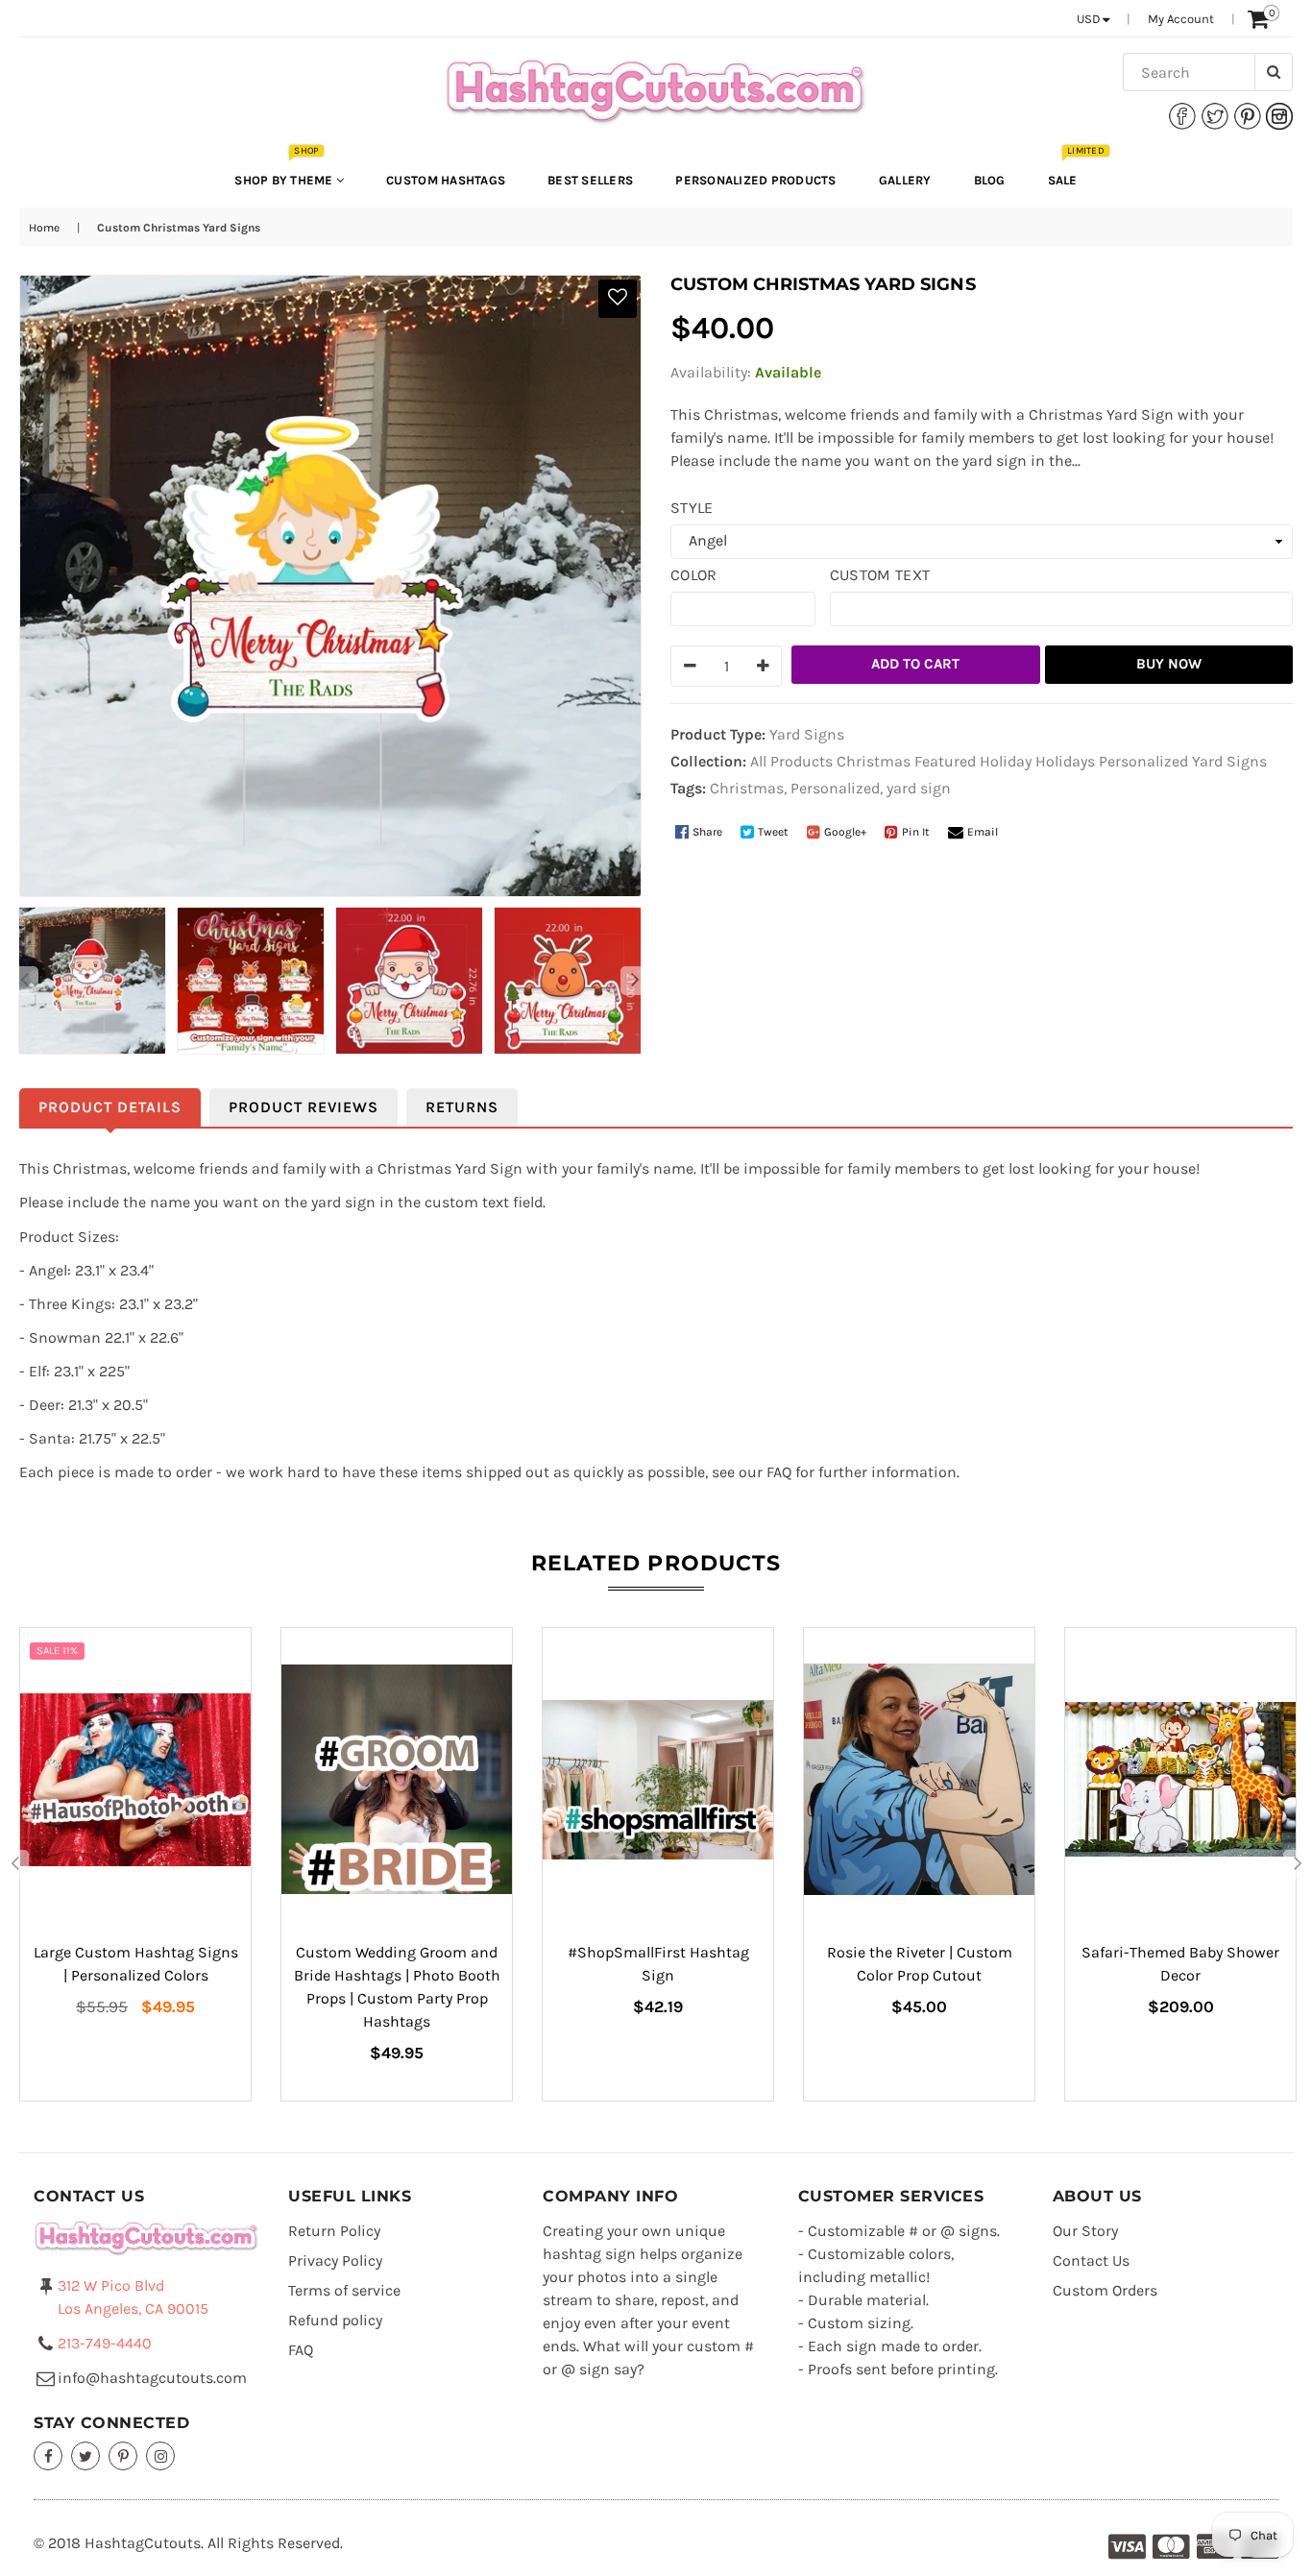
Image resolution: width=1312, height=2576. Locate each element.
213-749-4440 (105, 2343)
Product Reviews (304, 1107)
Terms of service (344, 2290)
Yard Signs (1229, 761)
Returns (462, 1107)
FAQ (301, 2350)
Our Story (1085, 2231)
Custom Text (880, 575)
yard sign (919, 788)
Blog (990, 180)
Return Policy (334, 2231)
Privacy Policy (335, 2260)
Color (694, 575)
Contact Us (1091, 2260)
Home (44, 228)
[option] (89, 981)
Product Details (110, 1107)
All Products (791, 761)
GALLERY (905, 180)
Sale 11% (57, 1651)
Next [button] (635, 981)
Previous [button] (24, 981)
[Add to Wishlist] (618, 299)
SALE (1072, 170)
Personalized (1143, 761)
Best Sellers (590, 180)
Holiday (1006, 761)
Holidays (1065, 761)
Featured (945, 761)
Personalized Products (755, 180)
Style (692, 508)
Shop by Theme (285, 170)
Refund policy (335, 2320)
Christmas (874, 761)
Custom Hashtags (446, 180)
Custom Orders (1105, 2290)
